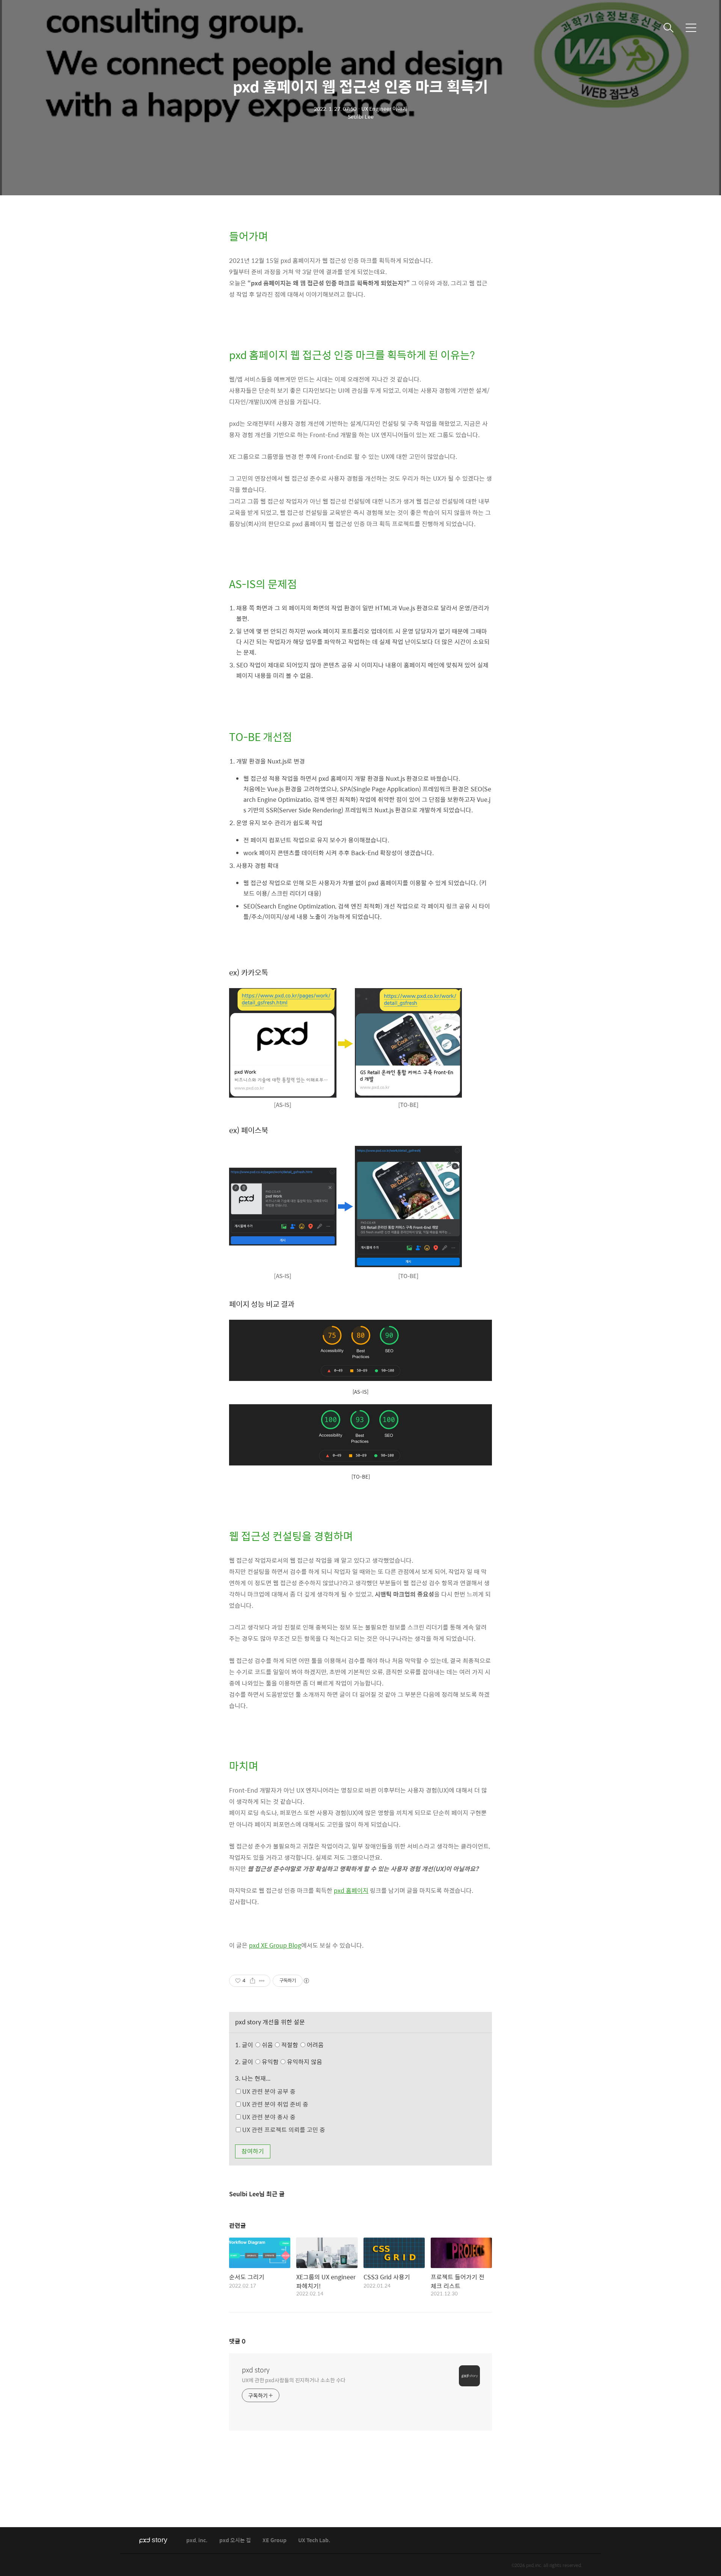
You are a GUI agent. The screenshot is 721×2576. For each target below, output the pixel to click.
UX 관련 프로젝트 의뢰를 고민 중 (283, 2130)
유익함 (291, 2062)
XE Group (275, 2541)
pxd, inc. (197, 2541)
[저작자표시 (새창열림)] (306, 1981)
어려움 (314, 2045)
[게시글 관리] (262, 1981)
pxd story (256, 2370)
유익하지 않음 (304, 2062)
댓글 (237, 2341)
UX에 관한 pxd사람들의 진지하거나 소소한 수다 (294, 2380)
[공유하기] (253, 1981)
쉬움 (292, 2045)
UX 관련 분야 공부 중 (268, 2091)
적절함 (302, 2045)
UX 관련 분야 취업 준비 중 (275, 2104)
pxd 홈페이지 (351, 1890)
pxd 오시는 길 (235, 2541)
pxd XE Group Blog (275, 1945)
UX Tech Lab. (314, 2541)
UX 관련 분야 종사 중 (268, 2117)
